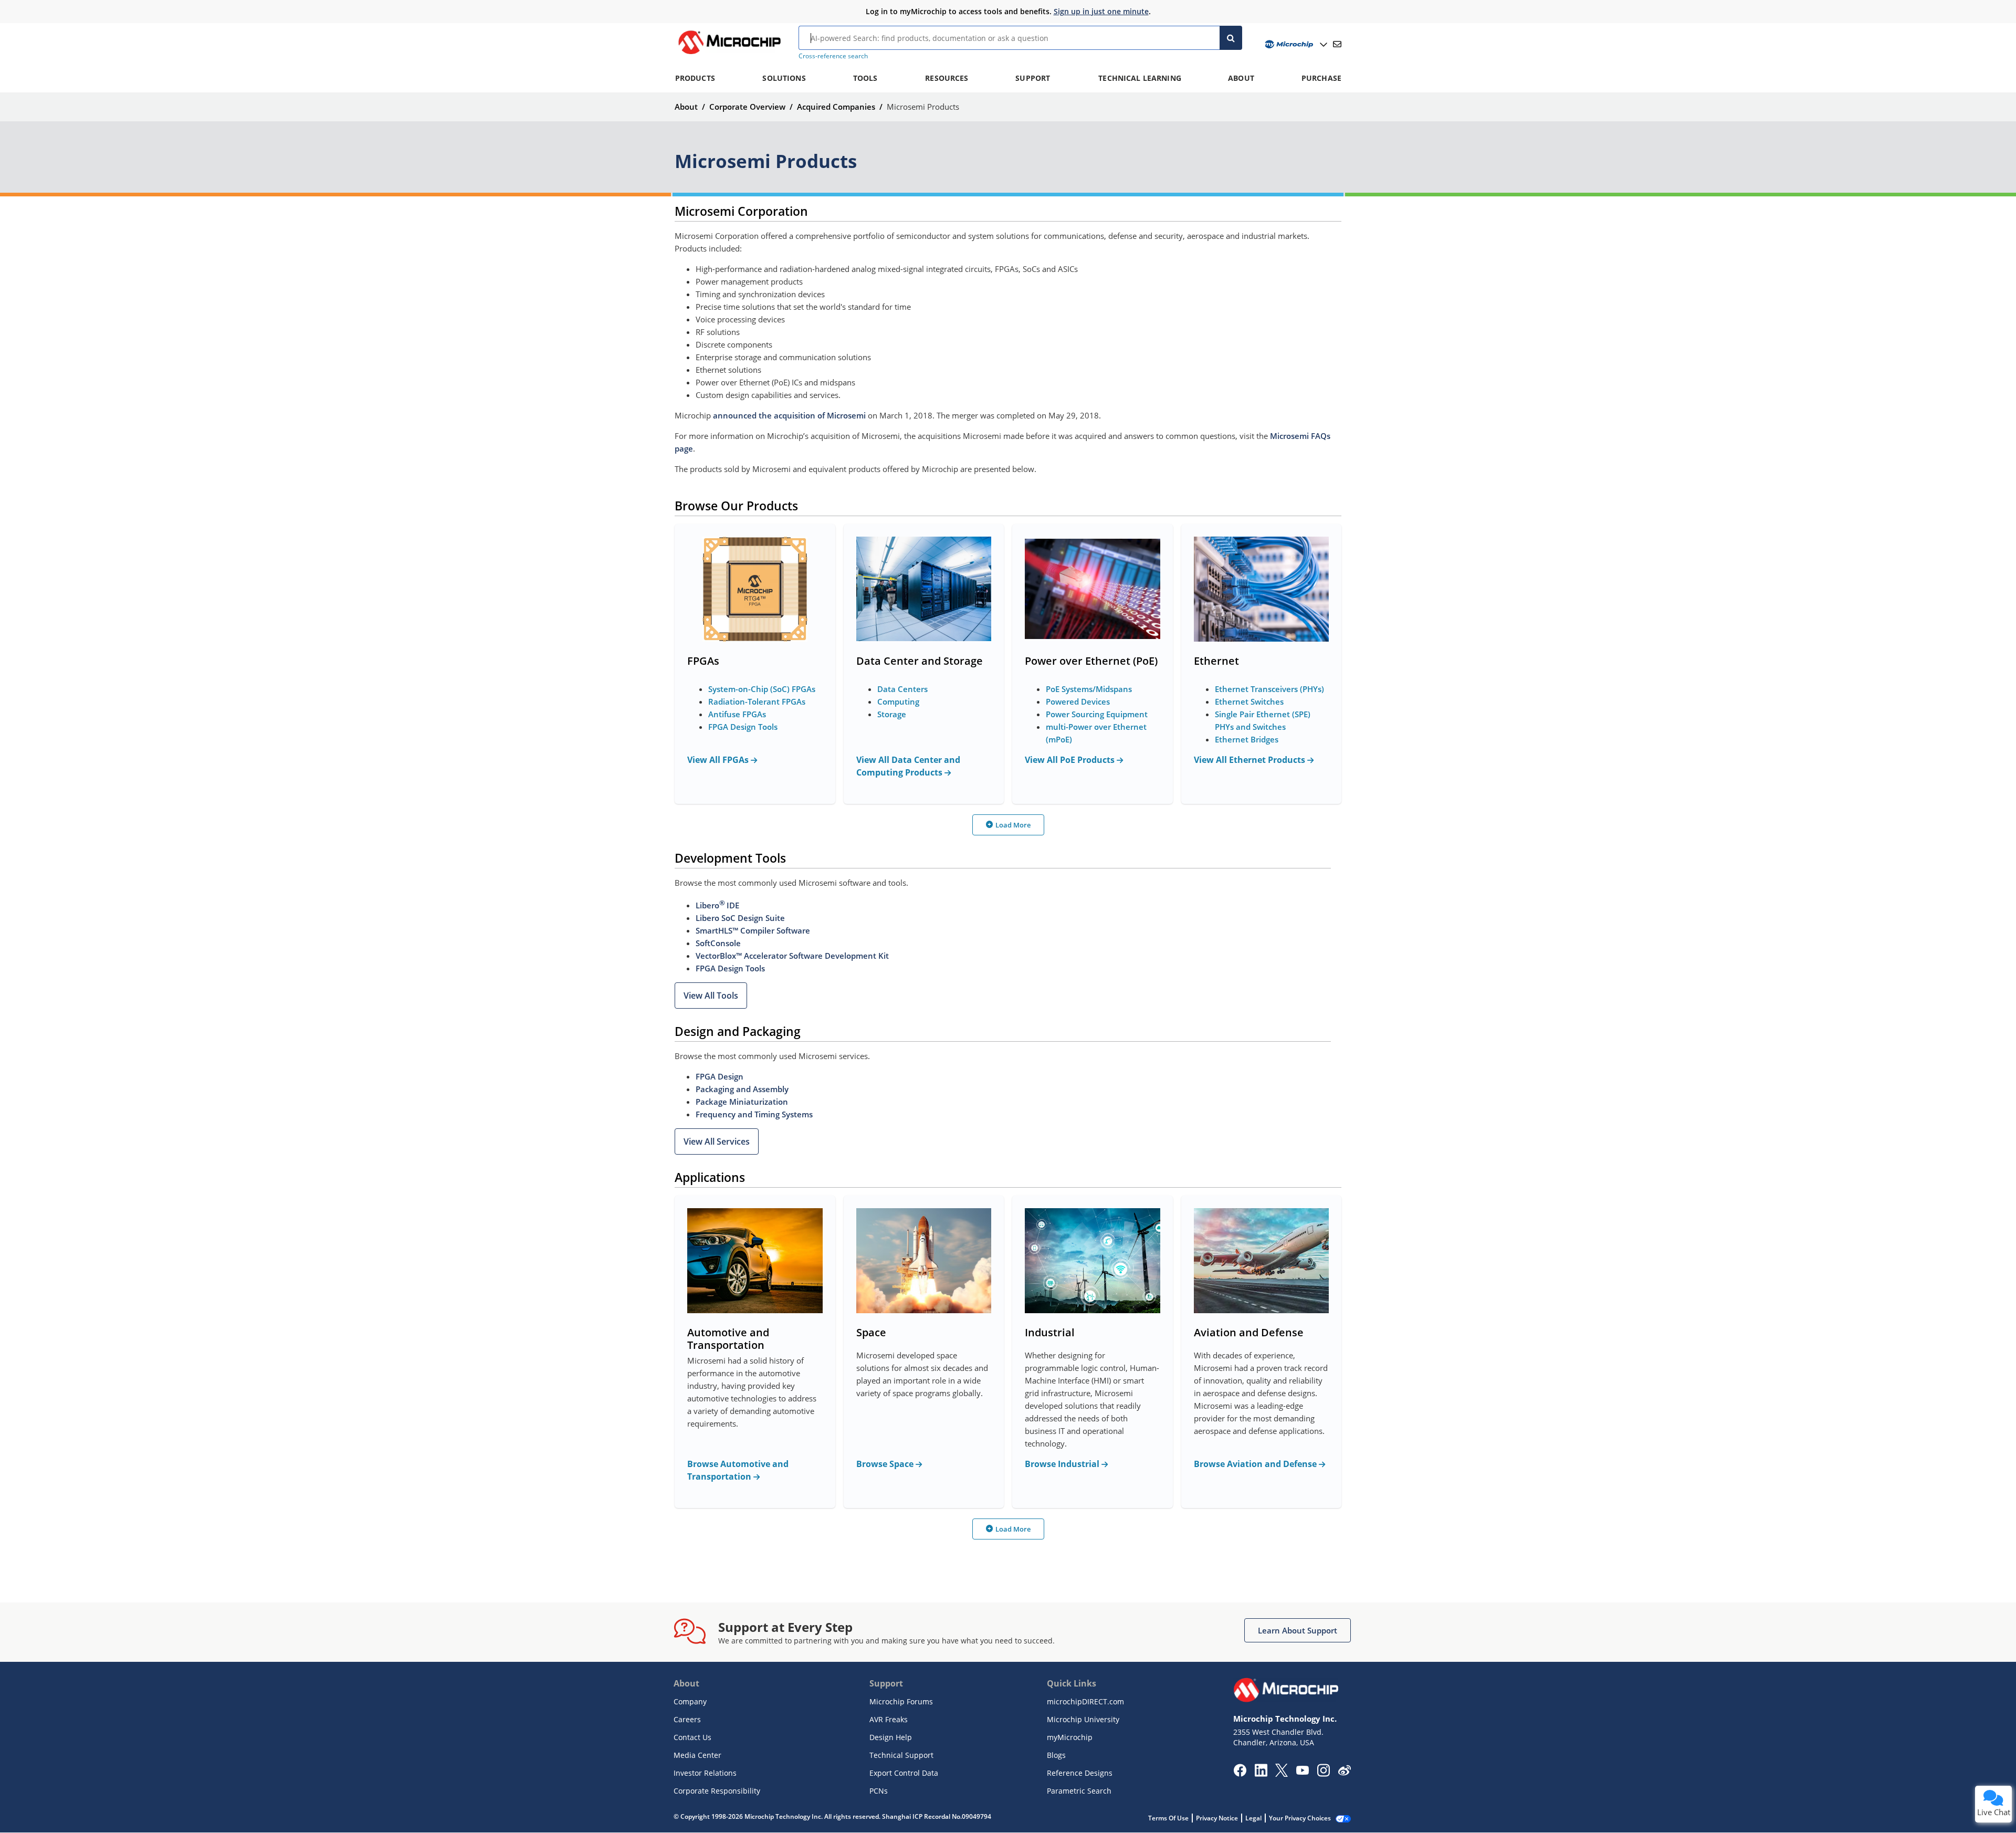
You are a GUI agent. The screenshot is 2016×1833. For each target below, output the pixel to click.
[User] (1295, 44)
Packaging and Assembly (742, 1089)
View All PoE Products (1071, 760)
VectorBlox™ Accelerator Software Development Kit (792, 956)
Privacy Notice (1217, 1818)
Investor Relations (705, 1773)
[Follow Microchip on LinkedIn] (1261, 1774)
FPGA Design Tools (743, 727)
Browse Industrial (1063, 1464)
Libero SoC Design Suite (740, 918)
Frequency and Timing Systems (754, 1114)
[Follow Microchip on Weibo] (1344, 1773)
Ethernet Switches (1249, 701)
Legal (1253, 1818)
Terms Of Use (1168, 1818)
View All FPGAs (719, 760)
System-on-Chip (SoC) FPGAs (762, 689)
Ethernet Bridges (1247, 739)
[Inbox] (1337, 44)
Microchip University (1083, 1719)
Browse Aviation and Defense (1256, 1464)
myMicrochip (1070, 1737)
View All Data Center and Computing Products (908, 766)
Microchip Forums (901, 1701)
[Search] (1231, 38)
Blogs (1056, 1755)
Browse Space (886, 1464)
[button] (711, 996)
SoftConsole (718, 943)
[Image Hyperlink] (729, 54)
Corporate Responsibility (717, 1791)
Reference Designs (1080, 1773)
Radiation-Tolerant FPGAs (757, 701)
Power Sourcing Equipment (1097, 714)
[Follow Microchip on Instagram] (1323, 1774)
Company (690, 1701)
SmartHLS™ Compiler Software (753, 930)
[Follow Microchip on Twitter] (1282, 1774)
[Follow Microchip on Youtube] (1302, 1772)
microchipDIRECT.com (1085, 1701)
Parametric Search (1079, 1791)
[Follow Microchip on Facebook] (1240, 1774)
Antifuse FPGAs (737, 714)
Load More (1013, 825)
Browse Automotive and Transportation (738, 1470)
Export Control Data (904, 1773)
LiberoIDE (717, 905)
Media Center (697, 1755)
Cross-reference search (833, 56)
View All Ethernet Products (1251, 760)
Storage (892, 714)
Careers (687, 1719)
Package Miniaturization (742, 1102)
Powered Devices (1078, 701)
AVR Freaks (889, 1719)
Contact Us (692, 1737)
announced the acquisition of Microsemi (789, 415)
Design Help (891, 1737)
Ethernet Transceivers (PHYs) (1269, 689)
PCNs (879, 1791)
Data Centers (902, 689)
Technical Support (901, 1755)
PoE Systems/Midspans (1089, 689)
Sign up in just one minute (1101, 11)
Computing (898, 701)
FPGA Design (720, 1076)
